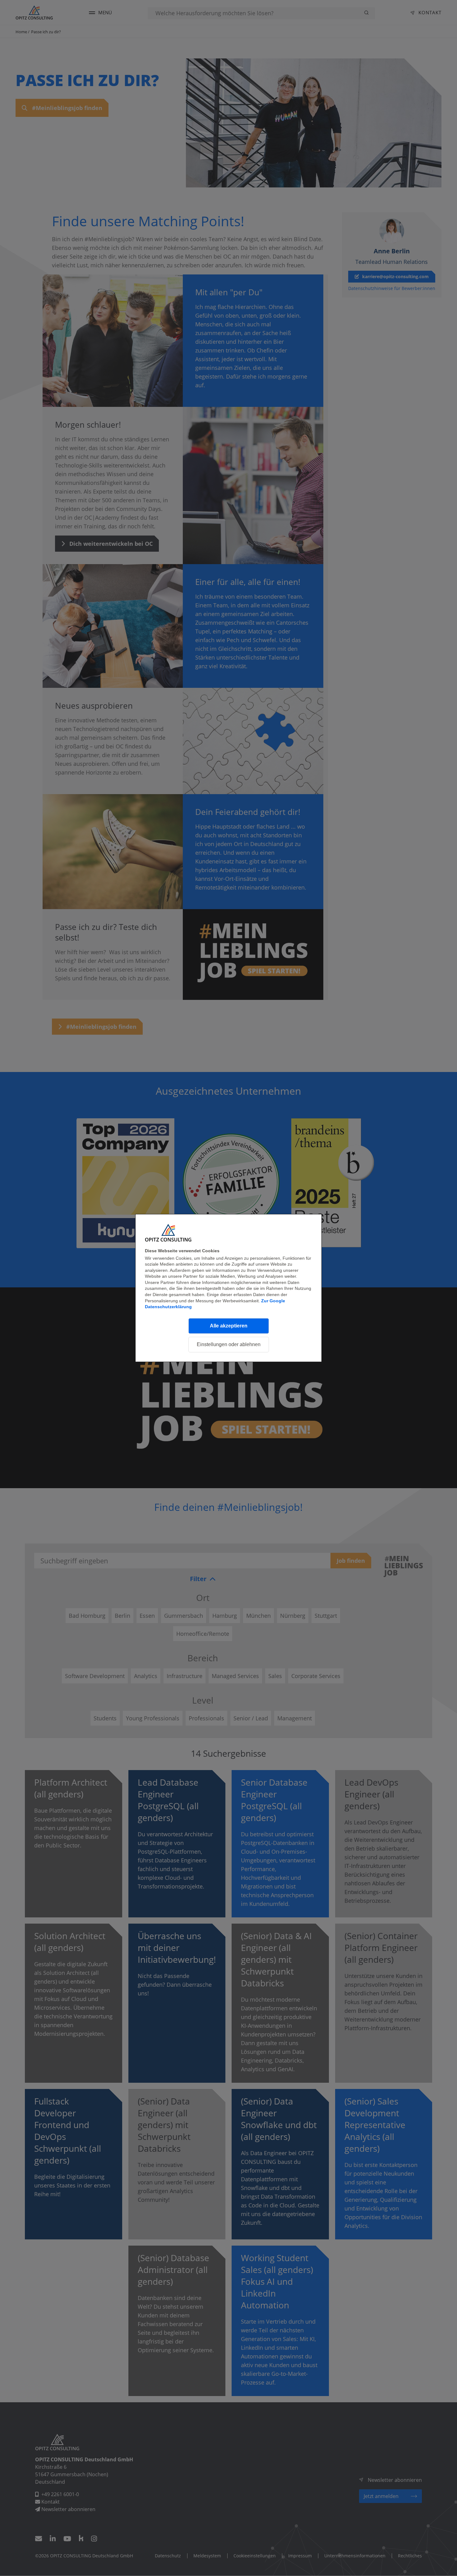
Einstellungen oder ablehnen (229, 1344)
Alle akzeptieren (229, 1326)
